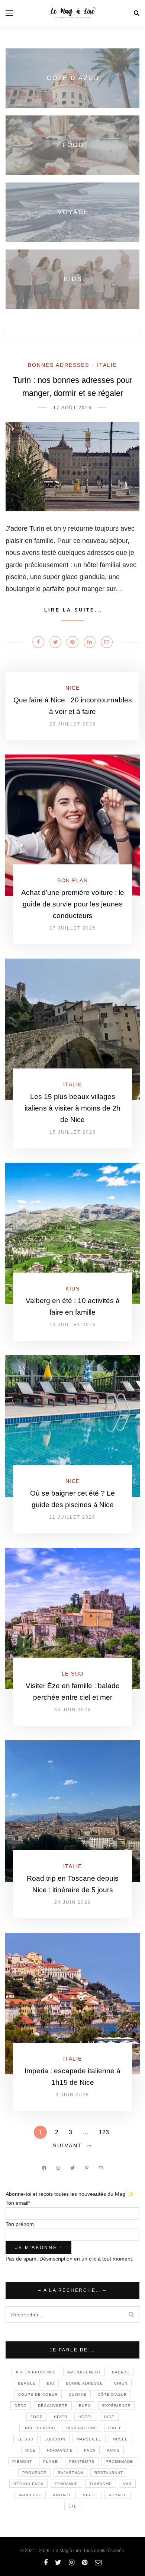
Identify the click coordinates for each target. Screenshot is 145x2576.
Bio (51, 2383)
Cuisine (78, 2394)
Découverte (53, 2406)
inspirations (82, 2428)
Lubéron (55, 2439)
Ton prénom (20, 2224)
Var (127, 2484)
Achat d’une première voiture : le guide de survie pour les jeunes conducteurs (73, 904)
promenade (119, 2461)
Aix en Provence (36, 2372)
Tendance (66, 2484)
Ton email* (18, 2203)
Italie (107, 365)
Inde (109, 2417)
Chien (121, 2383)
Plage (51, 2461)
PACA (90, 2450)
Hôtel (86, 2417)
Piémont (22, 2461)
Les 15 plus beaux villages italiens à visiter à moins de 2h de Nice (72, 1108)
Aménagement (84, 2372)
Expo (85, 2406)
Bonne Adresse (84, 2383)
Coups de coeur (38, 2394)
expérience (116, 2406)
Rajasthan (70, 2473)
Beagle (27, 2383)
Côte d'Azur (112, 2394)
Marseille (89, 2439)
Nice (73, 688)
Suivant (68, 2145)
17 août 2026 (72, 408)
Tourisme (101, 2484)
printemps (82, 2461)
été (73, 2506)
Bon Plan (72, 880)
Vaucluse (30, 2495)
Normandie (60, 2450)
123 (104, 2132)
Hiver (61, 2417)
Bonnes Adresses (59, 365)
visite (90, 2495)
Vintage (62, 2495)
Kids (72, 1289)
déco (21, 2406)
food (37, 2417)
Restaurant (109, 2473)
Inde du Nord (39, 2428)
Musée (120, 2439)
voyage (118, 2495)
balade (121, 2372)
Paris (113, 2450)
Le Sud (73, 1674)
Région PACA (28, 2484)
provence (34, 2473)
